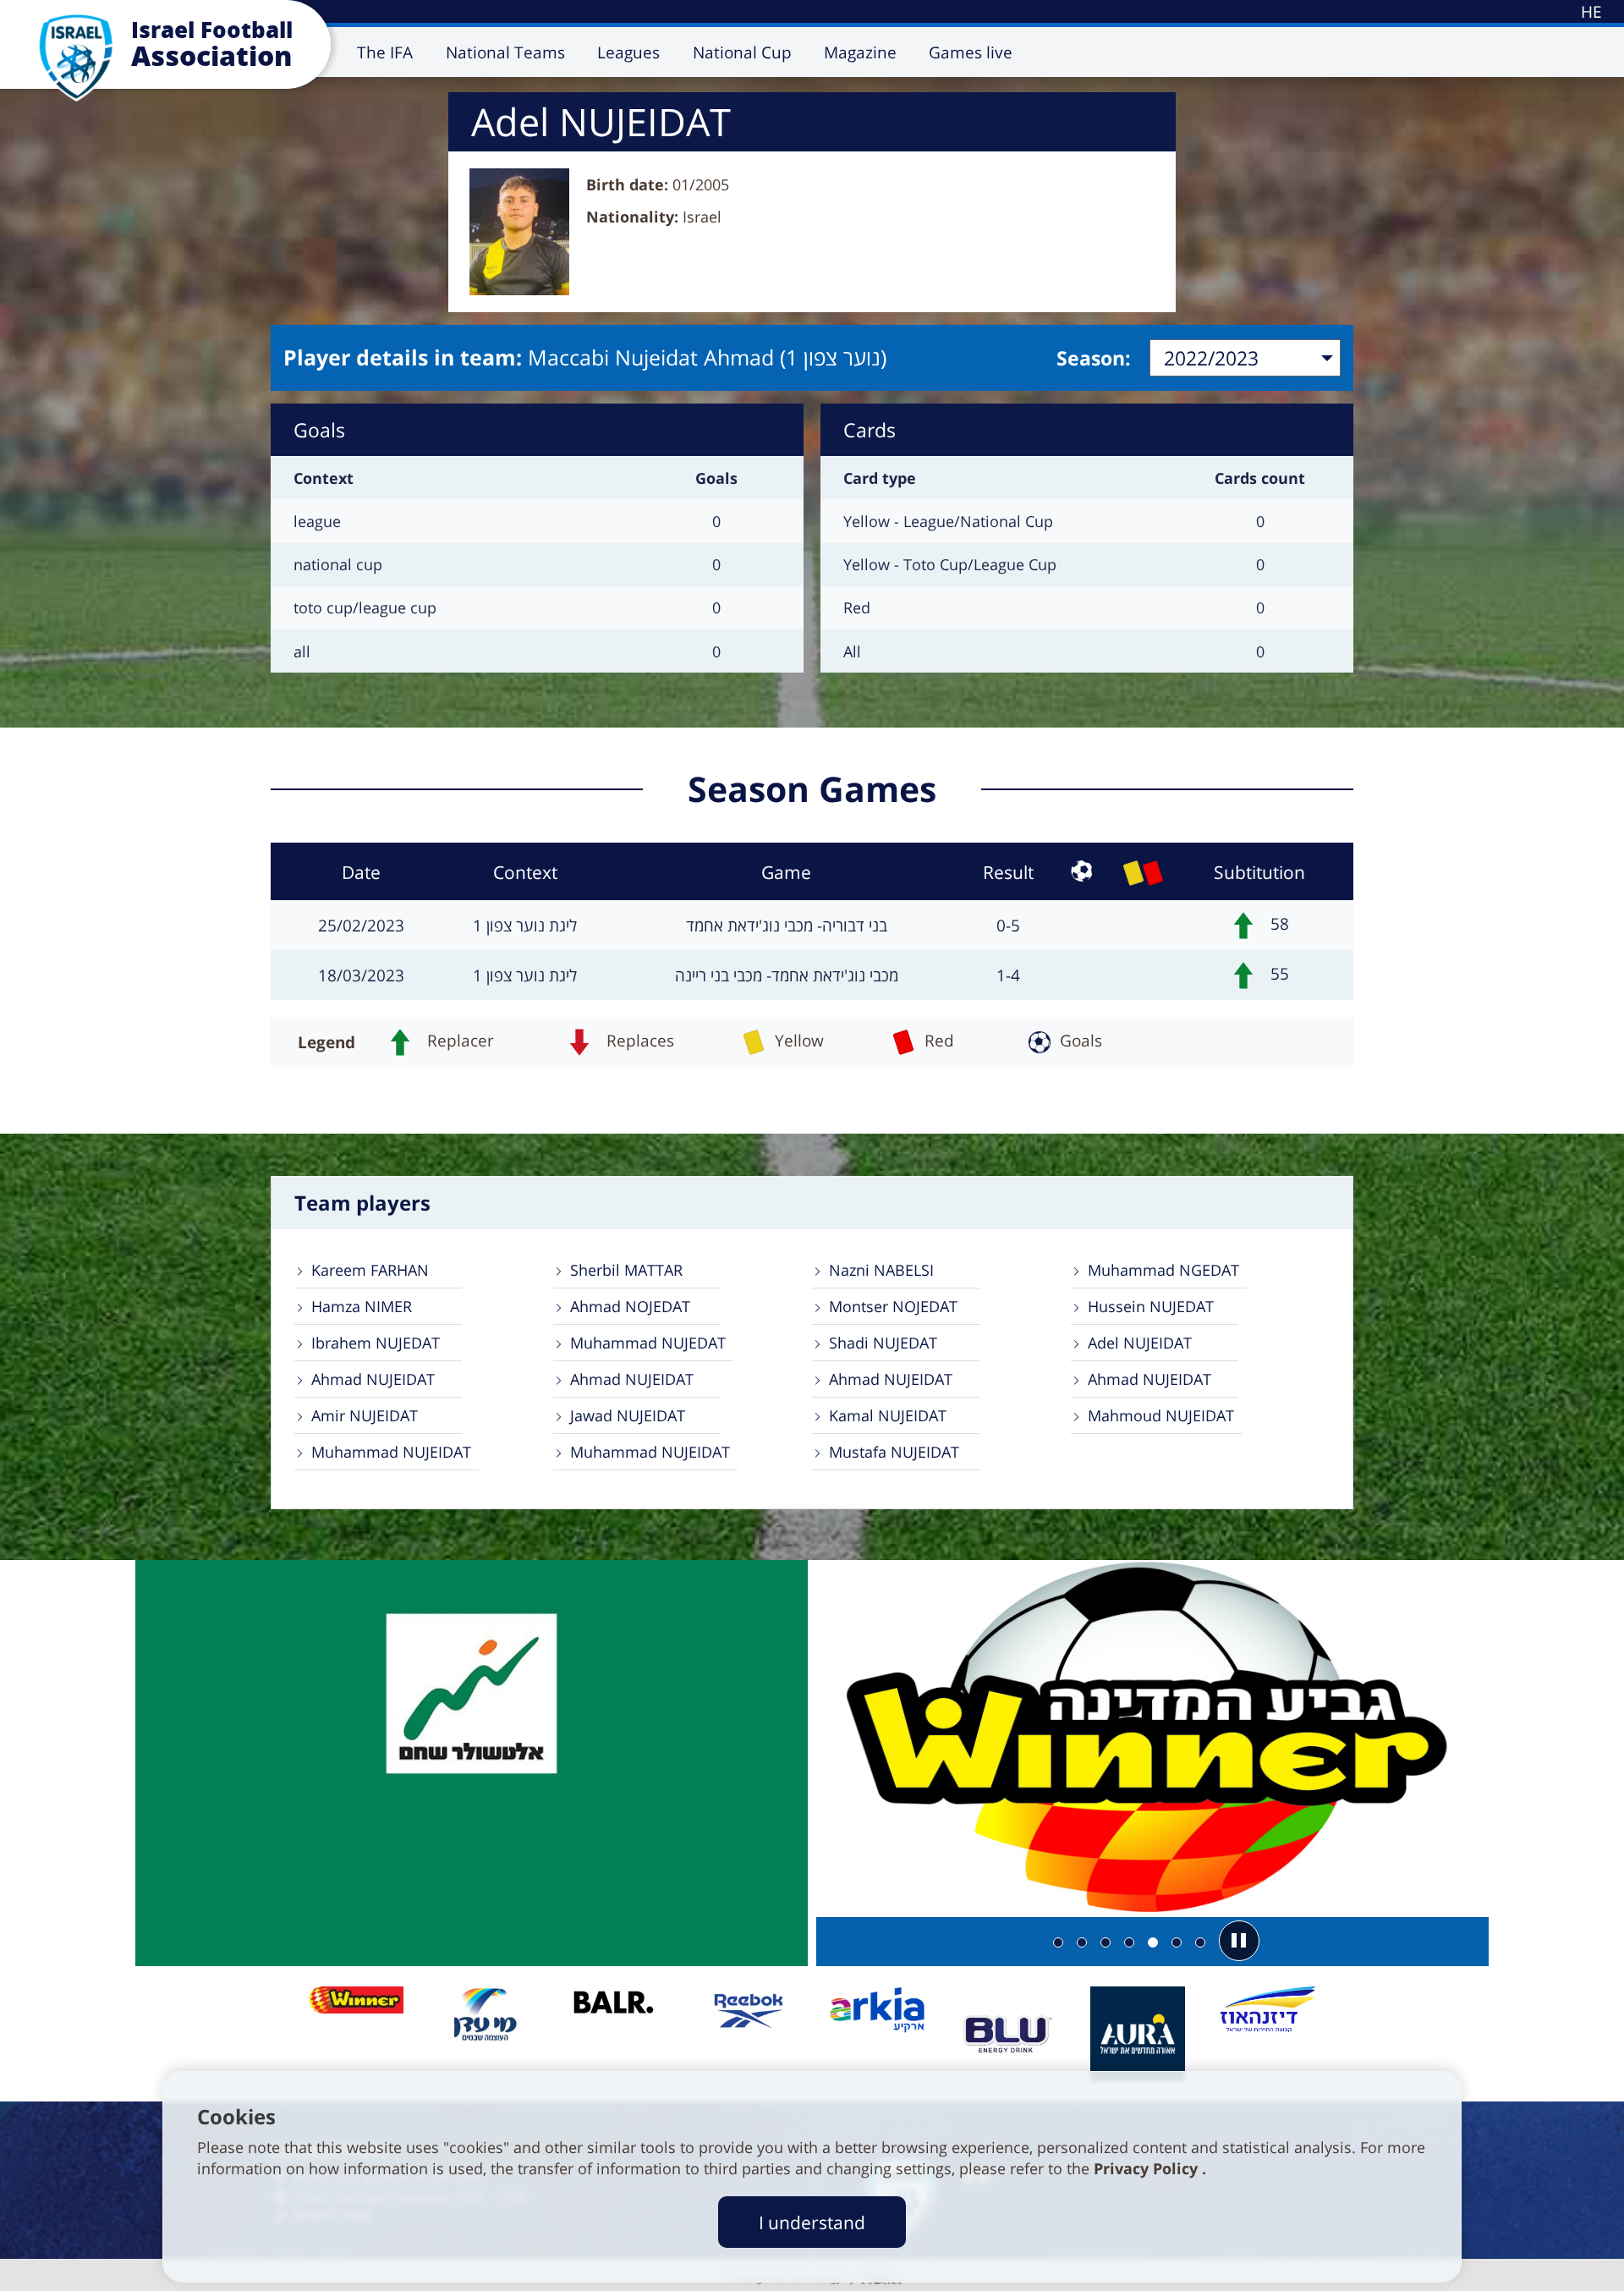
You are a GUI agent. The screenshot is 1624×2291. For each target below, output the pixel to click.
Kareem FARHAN (370, 1270)
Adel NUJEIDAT (1140, 1343)
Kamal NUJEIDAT (888, 1415)
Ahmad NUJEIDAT (373, 1379)
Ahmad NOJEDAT (630, 1306)
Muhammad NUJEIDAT (391, 1452)
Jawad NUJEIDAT (628, 1415)
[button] (1239, 1941)
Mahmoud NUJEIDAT (1161, 1415)
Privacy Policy (1148, 2168)
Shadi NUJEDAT (883, 1343)
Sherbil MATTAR (626, 1270)
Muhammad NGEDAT (1163, 1270)
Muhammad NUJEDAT (648, 1343)
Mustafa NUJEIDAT (894, 1452)
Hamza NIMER (362, 1306)
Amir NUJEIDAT (365, 1415)
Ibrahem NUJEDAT (376, 1343)
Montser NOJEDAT (893, 1306)
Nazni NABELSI (881, 1270)
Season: (1094, 358)
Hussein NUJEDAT (1151, 1306)
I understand (812, 2222)
